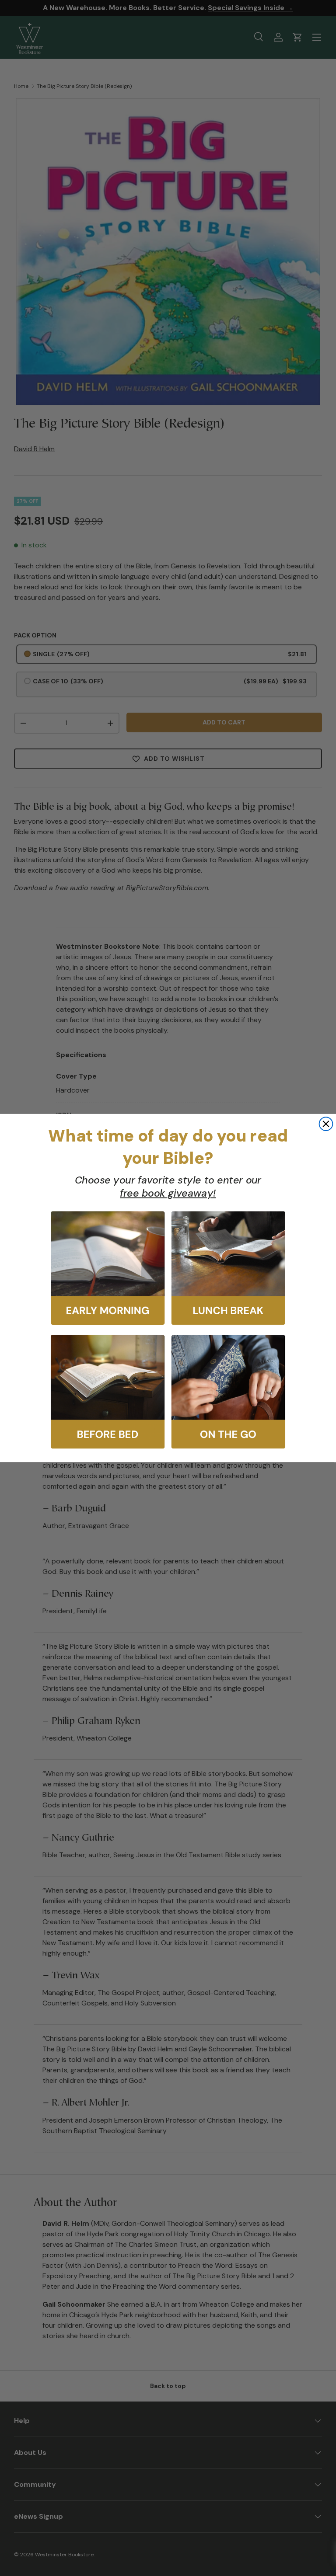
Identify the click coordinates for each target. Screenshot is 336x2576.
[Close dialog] (326, 1124)
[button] (108, 1268)
